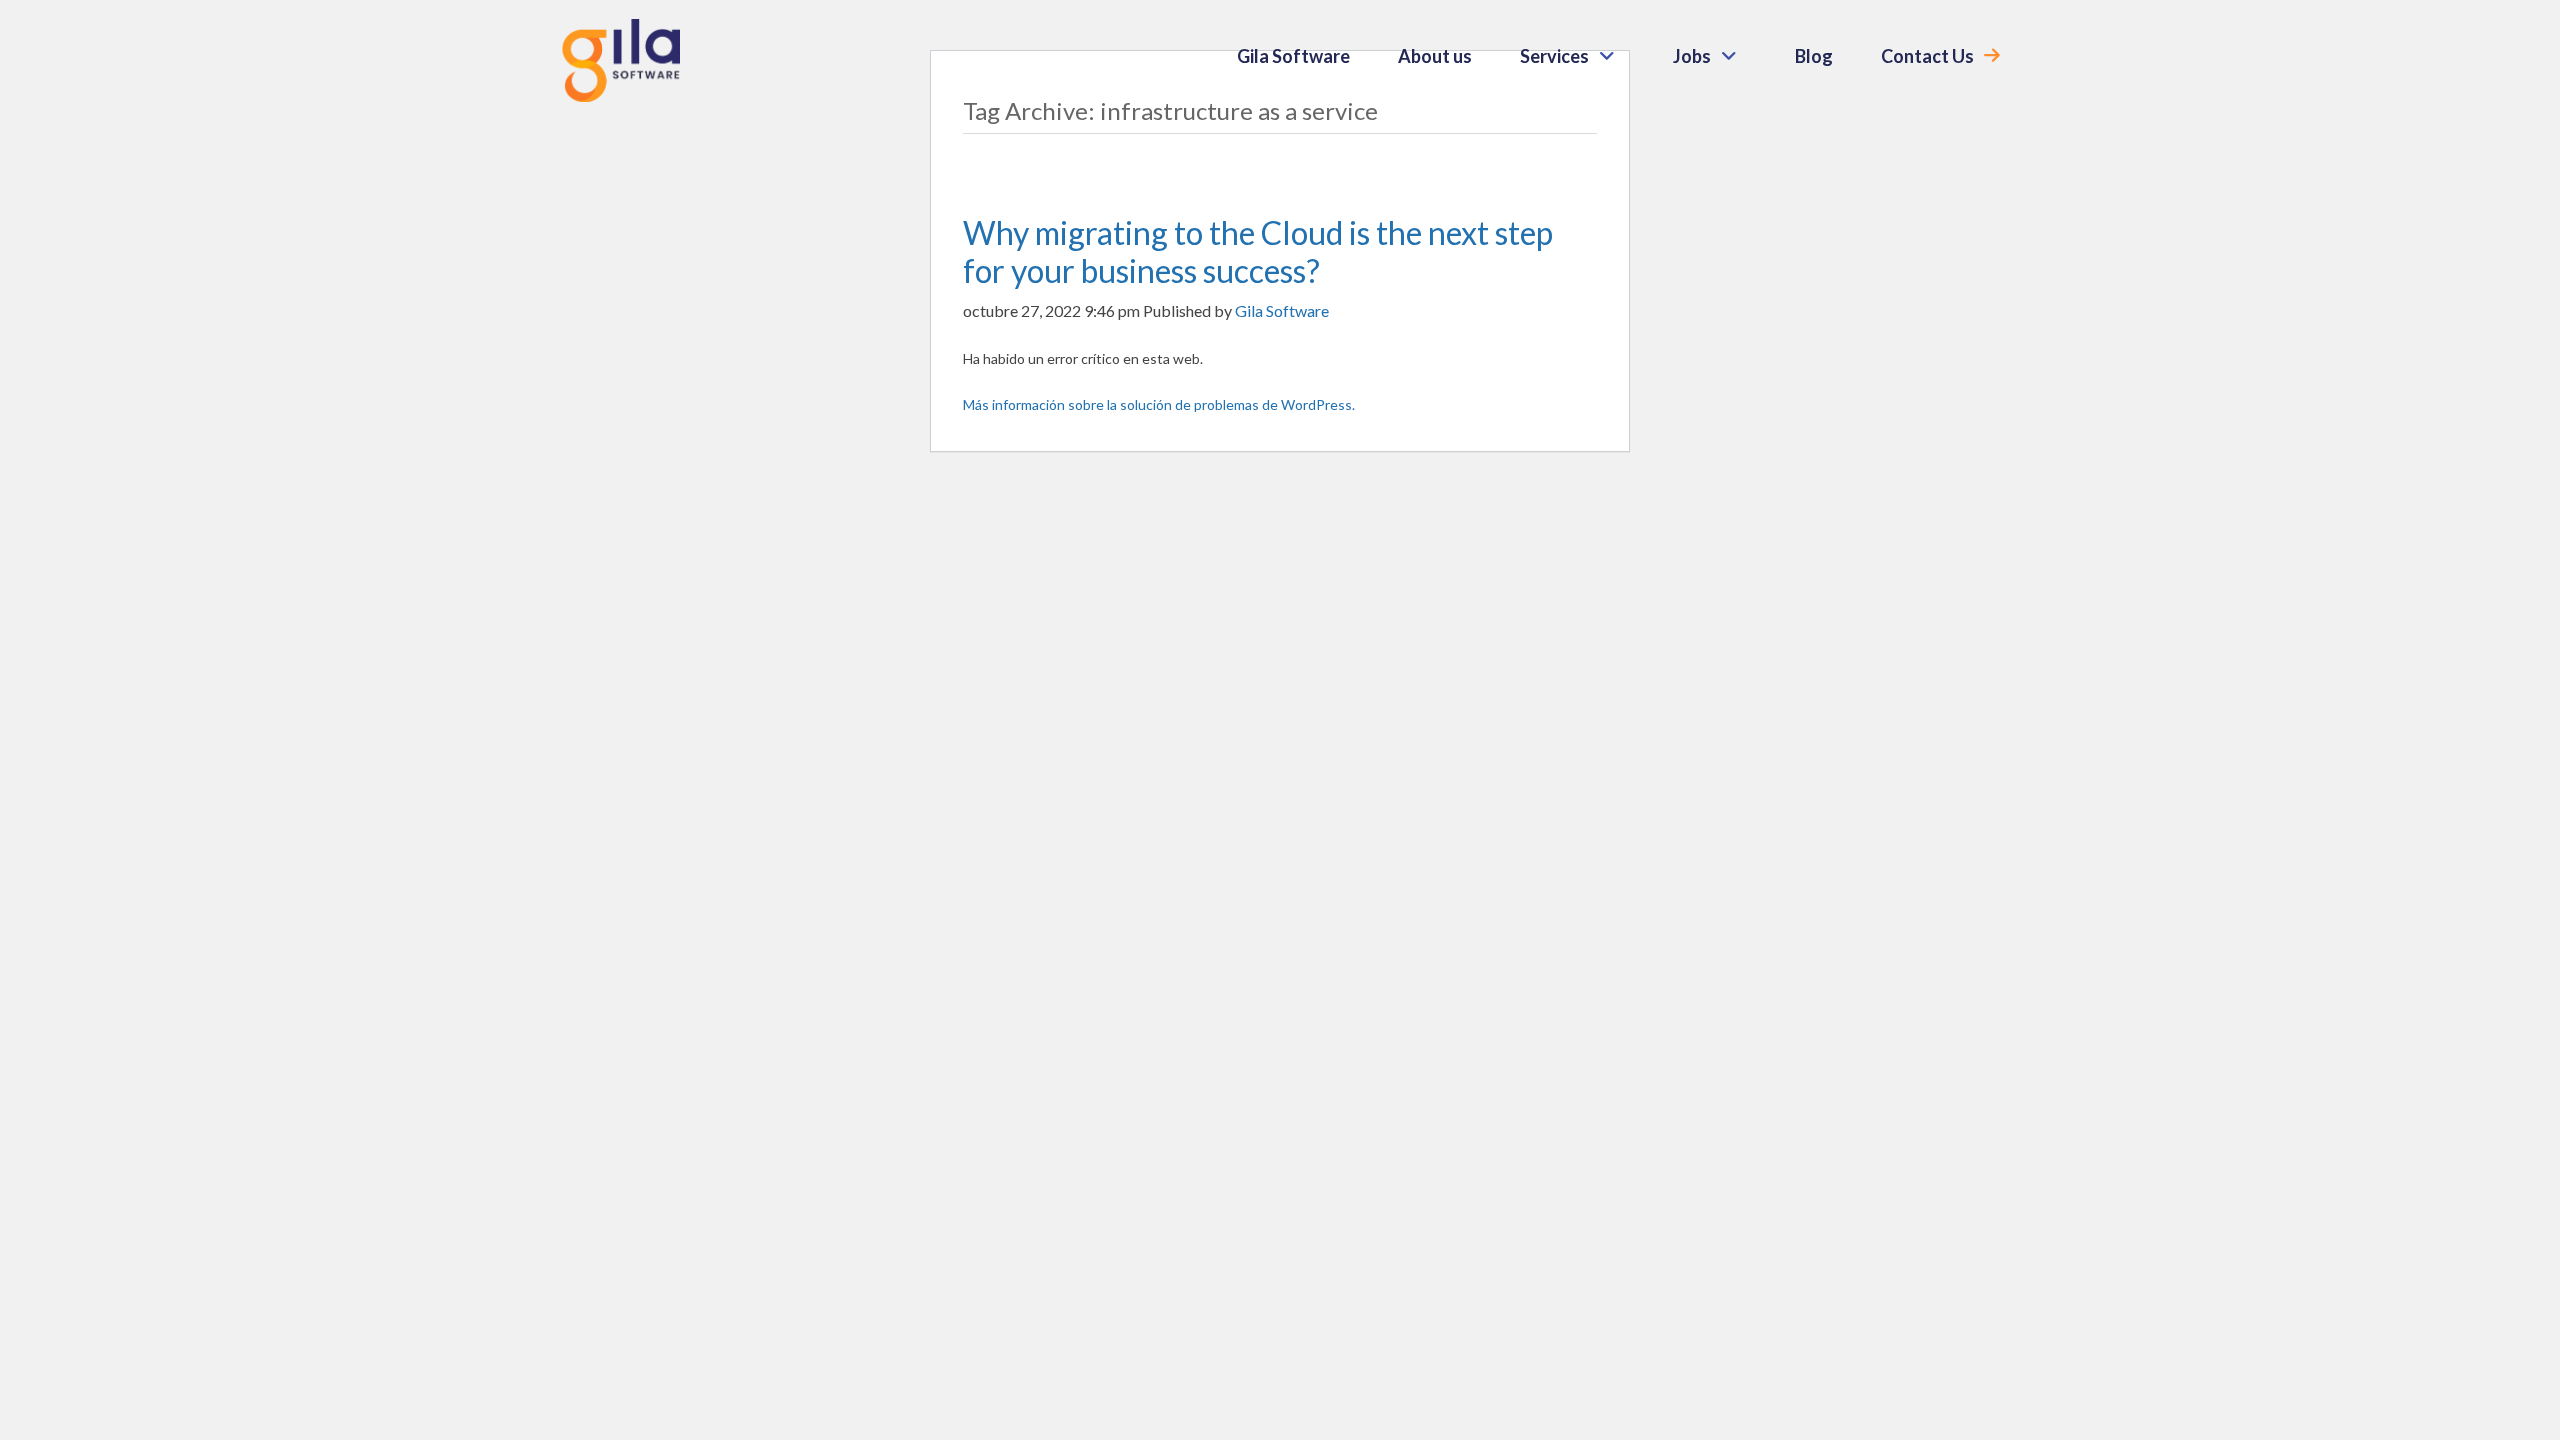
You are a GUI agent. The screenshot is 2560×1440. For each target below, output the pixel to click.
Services (1554, 56)
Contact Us (1927, 56)
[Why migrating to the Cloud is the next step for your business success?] (1023, 171)
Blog (1814, 56)
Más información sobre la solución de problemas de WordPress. (1159, 404)
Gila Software (1293, 56)
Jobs (1692, 56)
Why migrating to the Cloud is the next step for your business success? (1258, 251)
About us (1435, 56)
